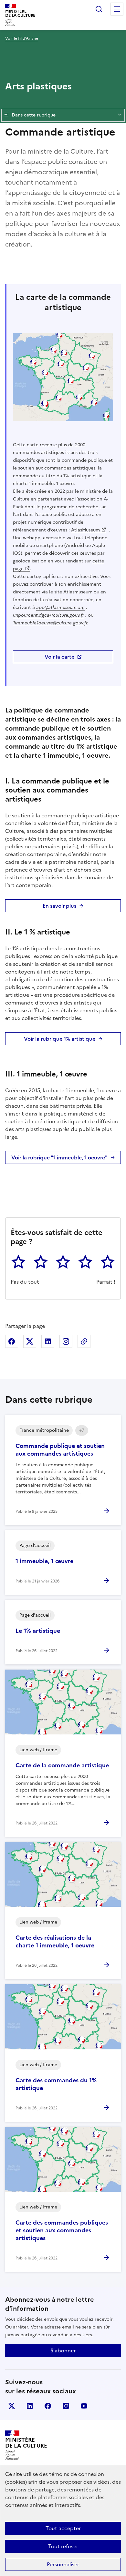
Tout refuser (63, 2546)
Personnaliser (63, 2564)
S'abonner (63, 2350)
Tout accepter (63, 2528)
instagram (66, 2406)
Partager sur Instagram (66, 1341)
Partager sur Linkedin (48, 1341)
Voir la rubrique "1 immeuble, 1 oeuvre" (59, 1157)
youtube (84, 2406)
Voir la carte (59, 657)
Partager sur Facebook (12, 1341)
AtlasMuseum (85, 530)
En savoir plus (59, 906)
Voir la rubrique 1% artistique (60, 1039)
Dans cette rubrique (34, 115)
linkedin (30, 2406)
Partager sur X (30, 1341)
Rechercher (99, 9)
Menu (117, 9)
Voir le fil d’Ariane (22, 38)
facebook (48, 2406)
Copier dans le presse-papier (84, 1341)
